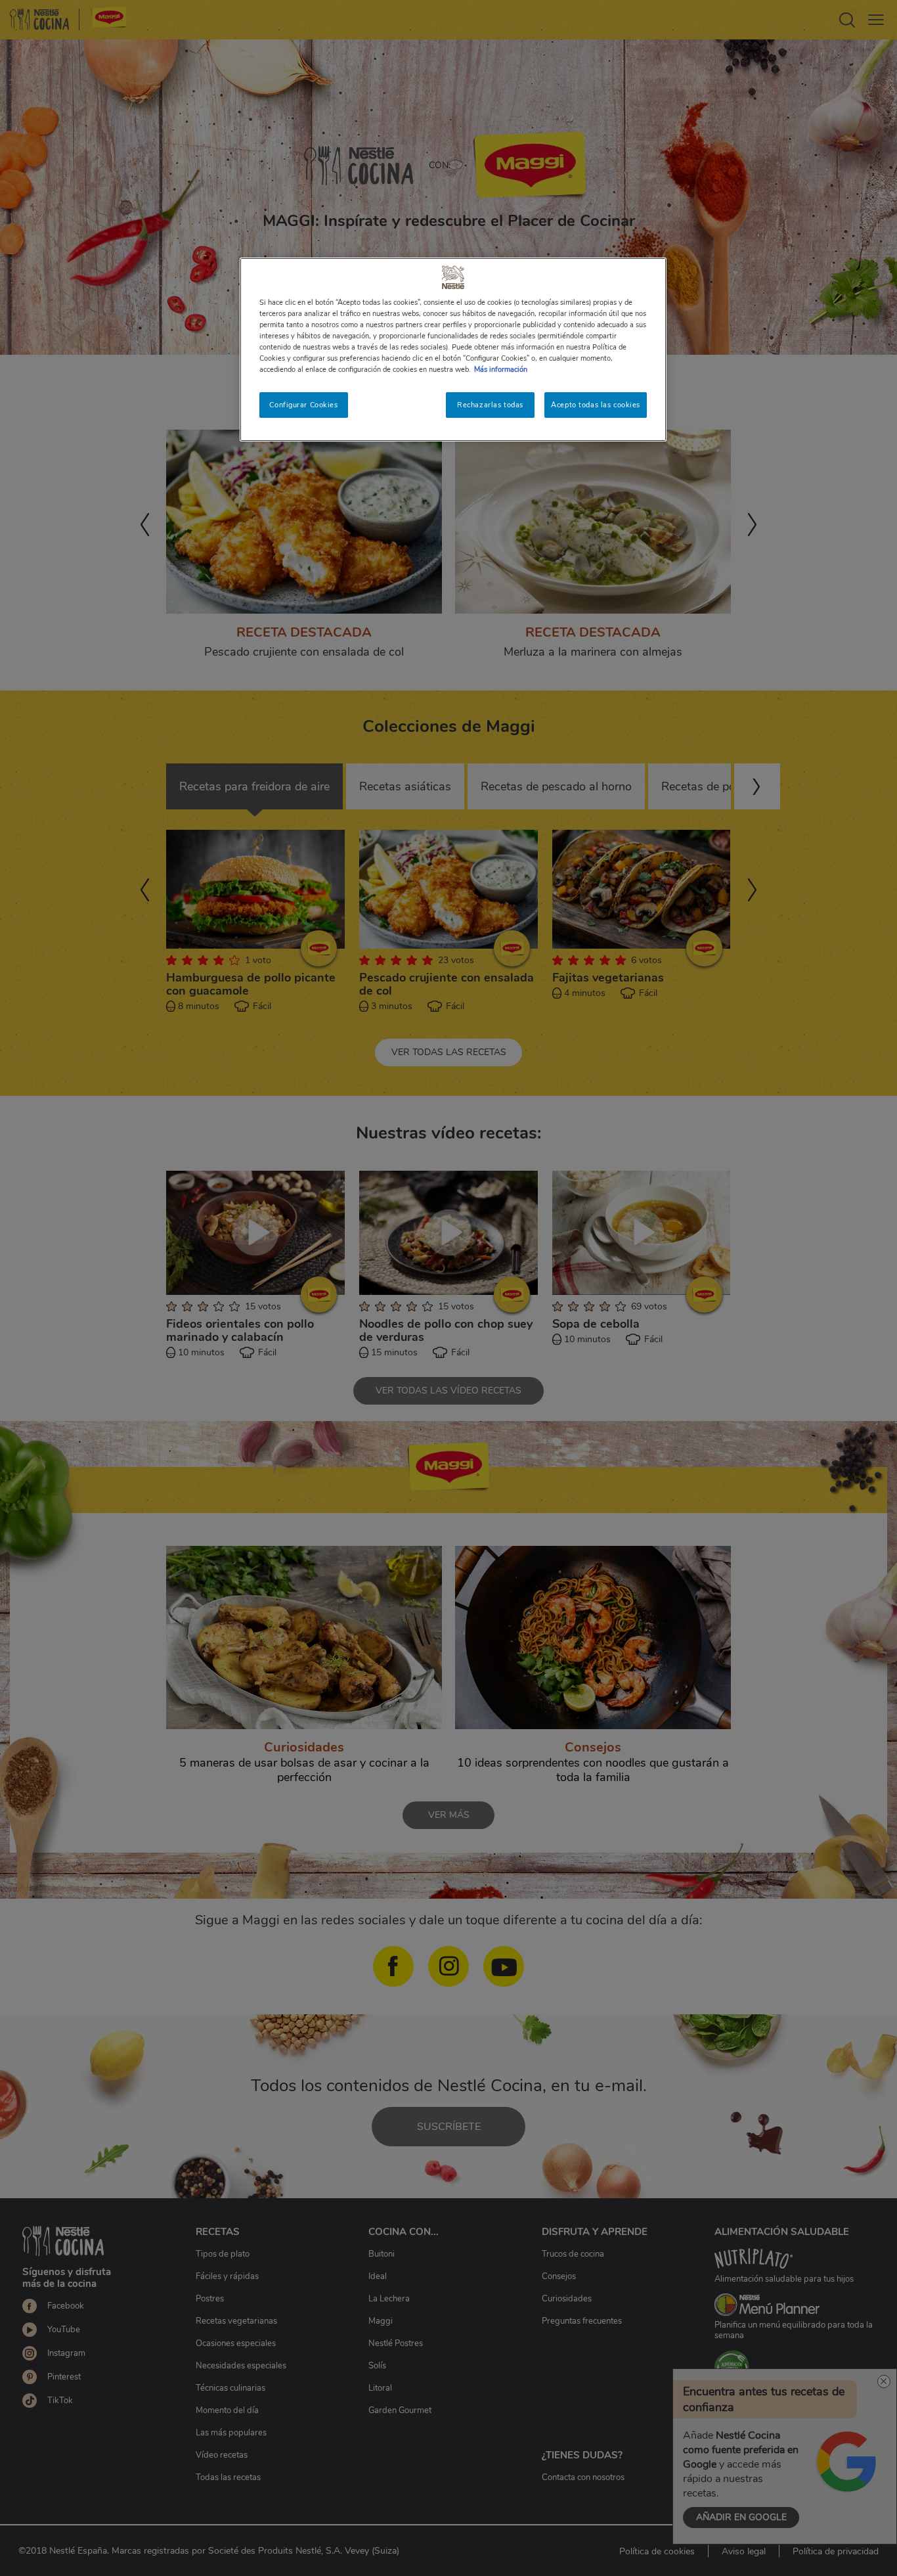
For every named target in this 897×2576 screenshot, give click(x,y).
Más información (501, 369)
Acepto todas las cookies (596, 405)
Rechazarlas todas (490, 405)
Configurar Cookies (303, 405)
